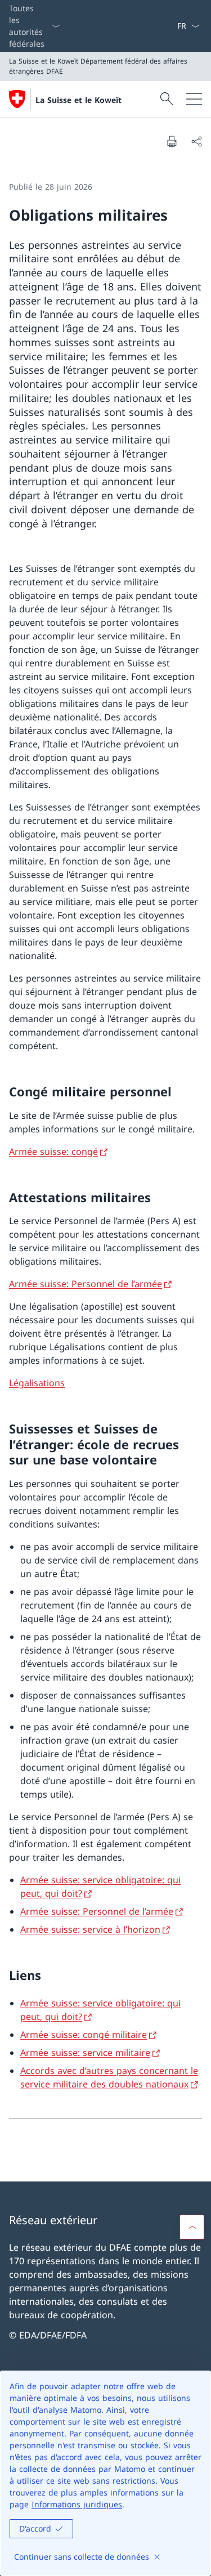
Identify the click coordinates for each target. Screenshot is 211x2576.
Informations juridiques (77, 2504)
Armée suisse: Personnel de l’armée (86, 1284)
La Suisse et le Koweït (78, 100)
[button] (192, 2227)
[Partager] (196, 141)
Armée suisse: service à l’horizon (90, 1929)
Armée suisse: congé (53, 1152)
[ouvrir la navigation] (194, 99)
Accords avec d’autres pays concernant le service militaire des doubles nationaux (109, 2077)
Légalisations (37, 1383)
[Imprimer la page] (172, 141)
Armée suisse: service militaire (85, 2053)
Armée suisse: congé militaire (84, 2035)
